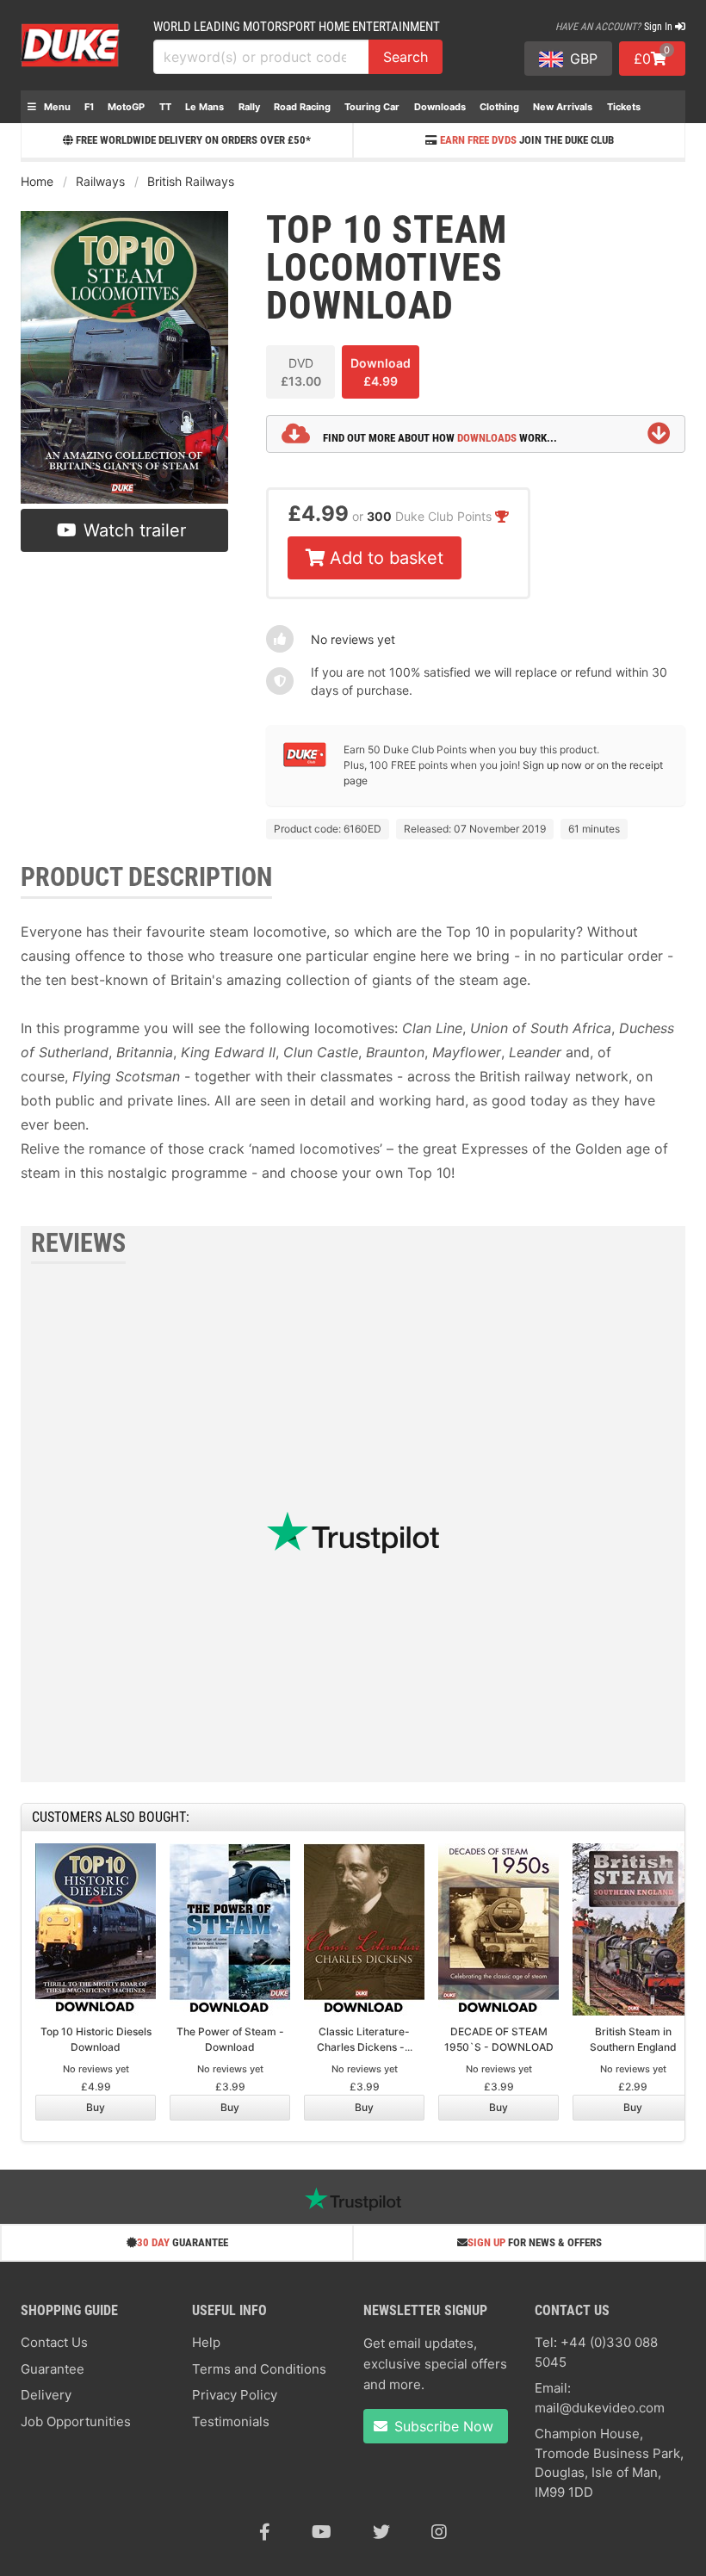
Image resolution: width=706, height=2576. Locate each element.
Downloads (440, 107)
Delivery (46, 2395)
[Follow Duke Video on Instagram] (439, 2532)
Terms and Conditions (259, 2369)
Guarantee (53, 2369)
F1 (89, 107)
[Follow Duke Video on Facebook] (265, 2532)
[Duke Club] (305, 763)
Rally (249, 107)
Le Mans (204, 107)
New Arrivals (563, 107)
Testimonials (231, 2421)
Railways (100, 181)
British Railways (191, 181)
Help (206, 2342)
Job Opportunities (76, 2421)
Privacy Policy (235, 2395)
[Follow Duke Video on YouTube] (322, 2532)
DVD (301, 372)
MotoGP (126, 107)
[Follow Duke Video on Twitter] (381, 2532)
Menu (56, 107)
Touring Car (372, 107)
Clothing (499, 107)
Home (37, 181)
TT (165, 107)
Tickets (624, 107)
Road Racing (302, 107)
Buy (96, 2107)
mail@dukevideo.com (600, 2408)
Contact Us (54, 2342)
